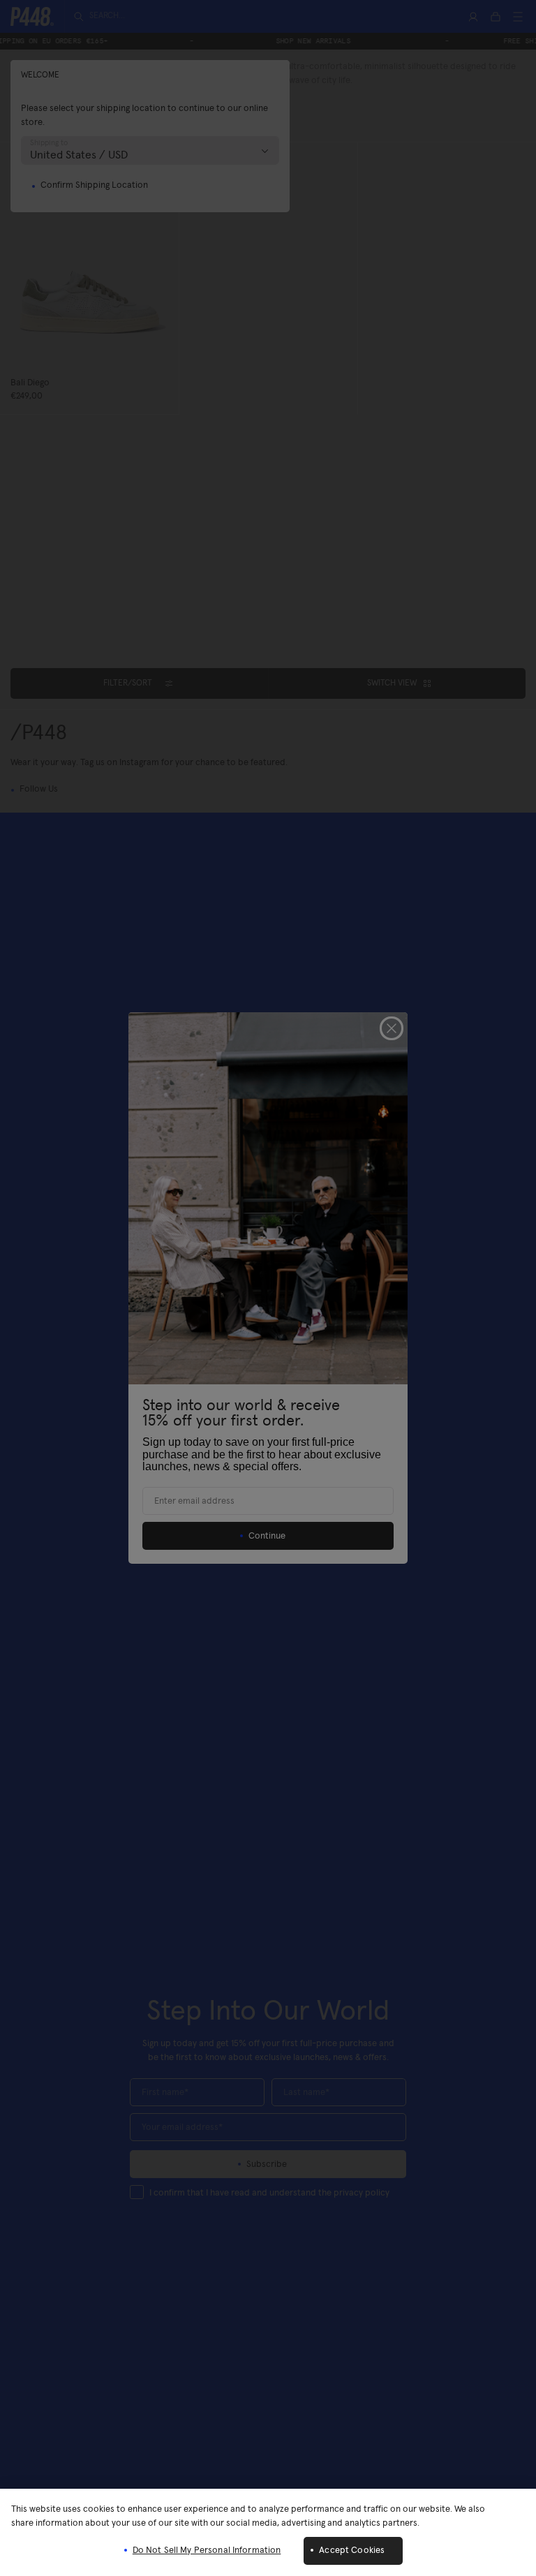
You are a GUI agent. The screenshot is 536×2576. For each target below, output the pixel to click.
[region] (268, 2532)
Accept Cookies (352, 2551)
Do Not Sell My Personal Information (207, 2551)
